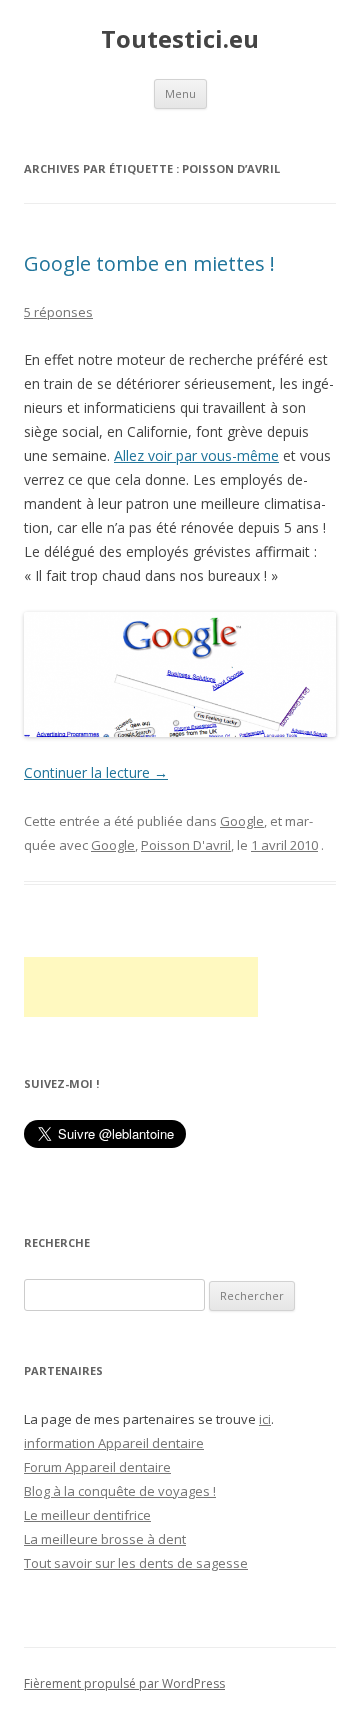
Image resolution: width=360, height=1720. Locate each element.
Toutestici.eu (180, 39)
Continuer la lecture (96, 772)
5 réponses (58, 312)
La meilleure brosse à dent (105, 1539)
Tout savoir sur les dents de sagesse (136, 1563)
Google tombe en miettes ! (149, 263)
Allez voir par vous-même (196, 455)
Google (242, 821)
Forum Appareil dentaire (97, 1467)
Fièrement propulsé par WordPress (124, 1683)
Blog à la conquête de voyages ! (120, 1491)
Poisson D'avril (186, 845)
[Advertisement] (141, 987)
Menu (180, 93)
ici (265, 1419)
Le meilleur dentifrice (87, 1515)
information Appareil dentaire (114, 1443)
